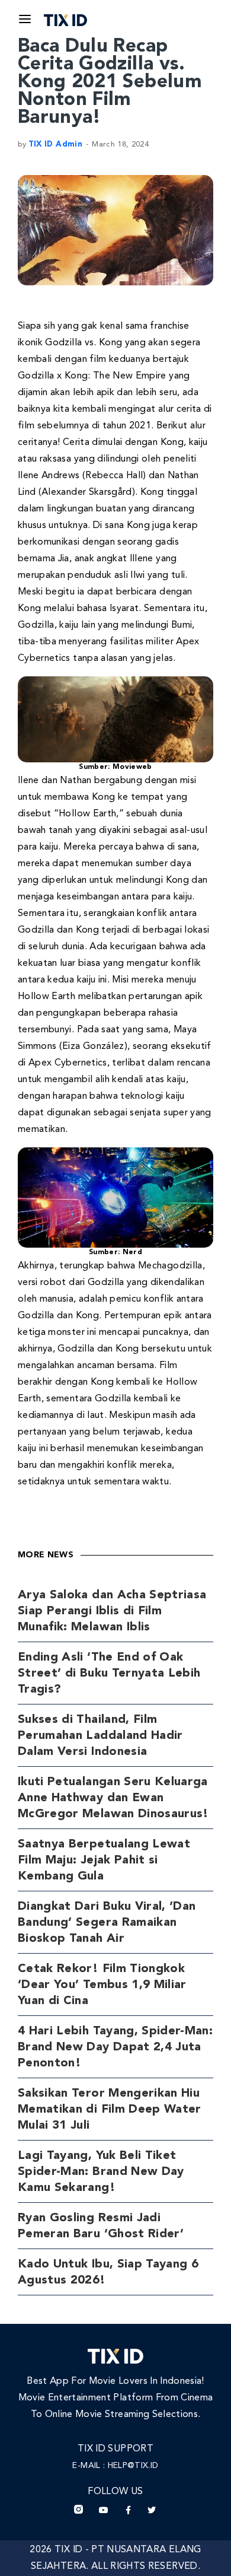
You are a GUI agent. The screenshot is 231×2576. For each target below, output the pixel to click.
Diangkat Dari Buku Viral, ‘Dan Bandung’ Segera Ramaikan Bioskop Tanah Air (107, 1923)
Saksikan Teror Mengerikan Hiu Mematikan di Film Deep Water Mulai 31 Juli (110, 2110)
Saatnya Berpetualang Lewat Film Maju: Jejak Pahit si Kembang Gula (104, 1861)
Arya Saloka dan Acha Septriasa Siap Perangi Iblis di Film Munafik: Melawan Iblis (112, 1611)
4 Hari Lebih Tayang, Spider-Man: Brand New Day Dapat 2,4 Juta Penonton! (115, 2047)
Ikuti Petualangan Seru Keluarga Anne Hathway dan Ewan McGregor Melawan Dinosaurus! (113, 1798)
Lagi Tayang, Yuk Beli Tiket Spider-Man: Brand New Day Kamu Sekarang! (101, 2172)
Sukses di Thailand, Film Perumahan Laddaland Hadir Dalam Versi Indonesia (100, 1736)
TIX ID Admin (55, 144)
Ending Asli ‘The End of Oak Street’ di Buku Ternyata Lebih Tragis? (109, 1674)
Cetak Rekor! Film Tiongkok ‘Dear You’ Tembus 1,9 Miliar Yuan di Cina (102, 1985)
